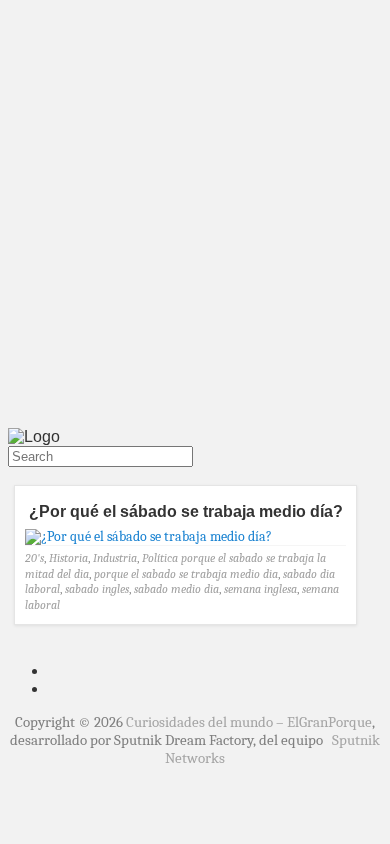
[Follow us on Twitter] (12, 476)
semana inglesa (260, 589)
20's (34, 558)
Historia (68, 558)
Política (160, 558)
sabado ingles (97, 589)
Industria (115, 558)
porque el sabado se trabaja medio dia (186, 574)
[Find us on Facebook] (20, 476)
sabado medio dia (176, 589)
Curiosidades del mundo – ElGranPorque (249, 722)
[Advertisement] (195, 218)
